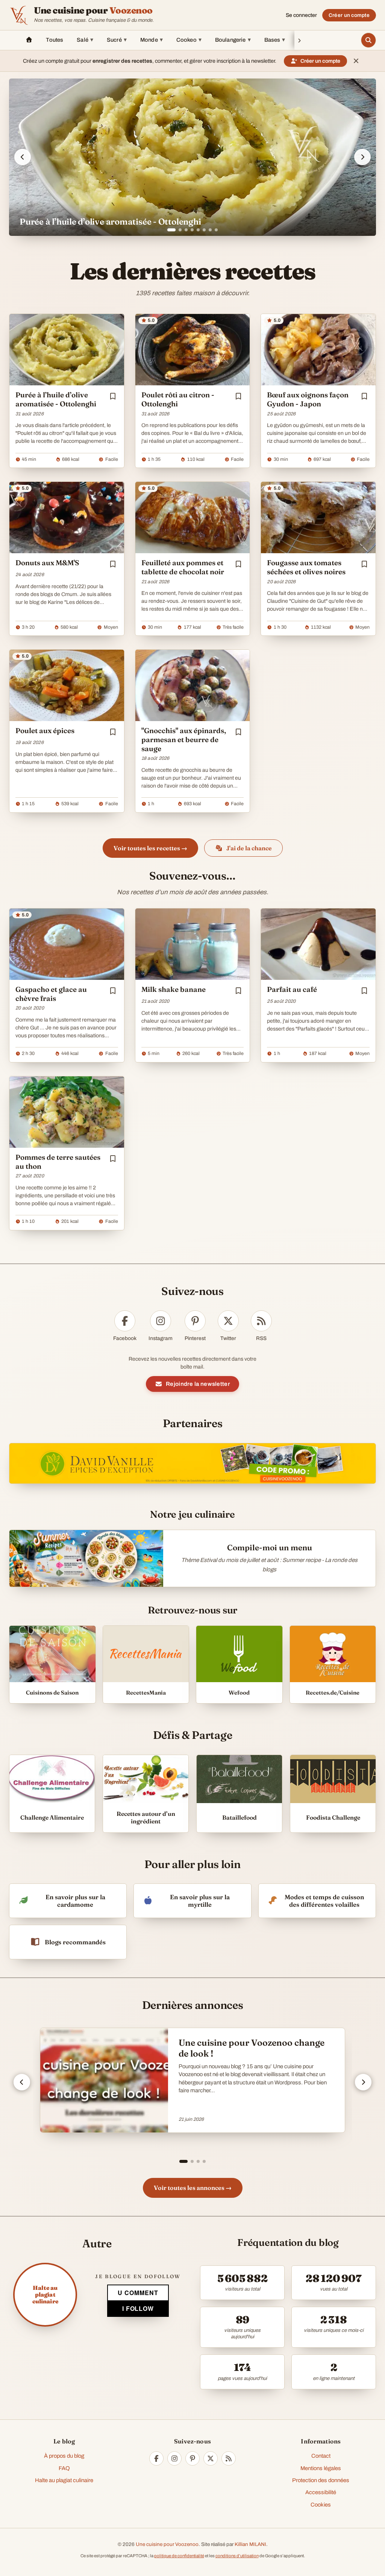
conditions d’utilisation (237, 2556)
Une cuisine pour (93, 11)
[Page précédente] (22, 2082)
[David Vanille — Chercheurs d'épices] (192, 1464)
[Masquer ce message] (356, 61)
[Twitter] (211, 2458)
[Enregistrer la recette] (113, 396)
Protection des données (321, 2480)
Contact (321, 2456)
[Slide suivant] (362, 157)
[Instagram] (174, 2458)
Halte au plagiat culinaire (64, 2480)
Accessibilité (321, 2492)
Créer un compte (349, 15)
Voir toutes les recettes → (150, 848)
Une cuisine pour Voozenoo (167, 2544)
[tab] (169, 230)
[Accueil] (29, 40)
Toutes (55, 40)
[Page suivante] (363, 2082)
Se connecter (301, 15)
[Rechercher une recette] (368, 40)
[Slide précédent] (23, 157)
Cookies (321, 2505)
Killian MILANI (250, 2544)
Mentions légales (321, 2468)
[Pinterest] (192, 2458)
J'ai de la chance (249, 848)
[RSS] (229, 2458)
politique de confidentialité (179, 2556)
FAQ (64, 2468)
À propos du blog (64, 2456)
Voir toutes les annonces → (193, 2188)
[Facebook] (156, 2458)
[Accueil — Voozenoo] (19, 15)
